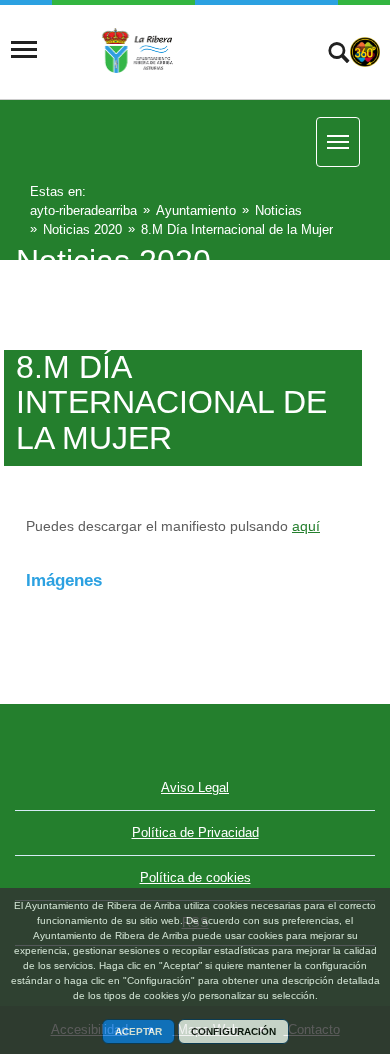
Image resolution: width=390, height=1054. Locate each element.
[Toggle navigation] (24, 50)
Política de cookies (195, 877)
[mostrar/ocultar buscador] (338, 55)
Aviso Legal (195, 787)
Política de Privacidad (195, 832)
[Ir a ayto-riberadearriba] (172, 50)
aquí (306, 526)
